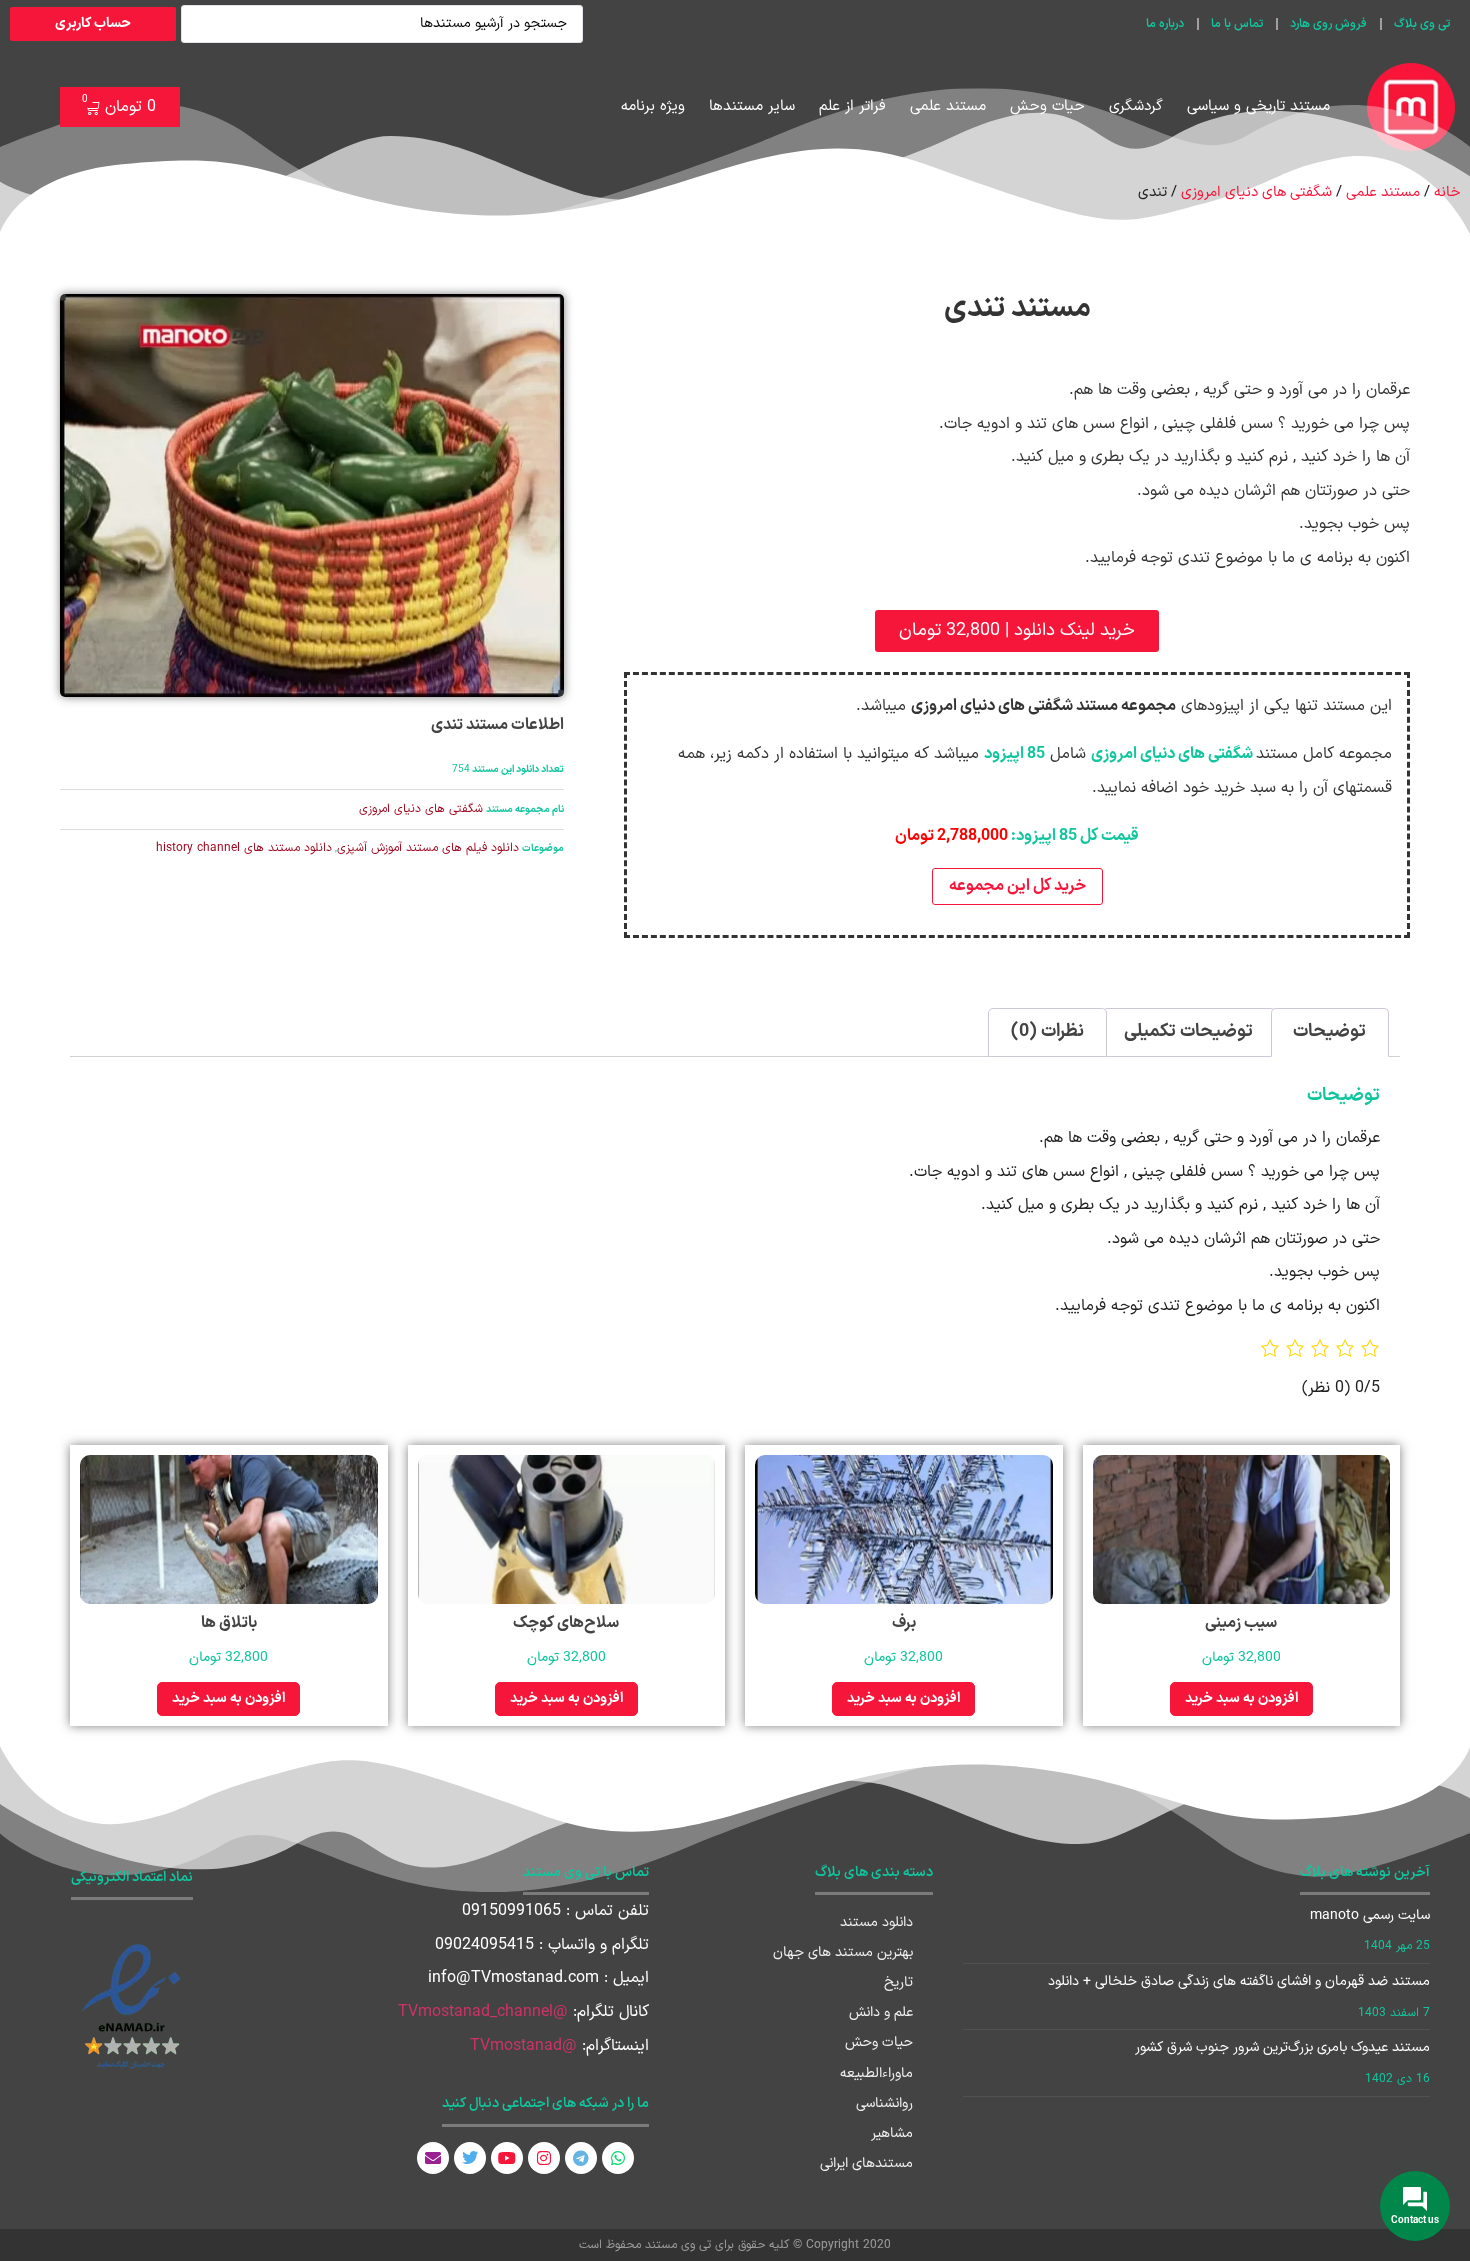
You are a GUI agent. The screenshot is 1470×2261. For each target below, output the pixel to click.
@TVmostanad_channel (483, 2012)
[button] (1017, 631)
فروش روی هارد (1328, 24)
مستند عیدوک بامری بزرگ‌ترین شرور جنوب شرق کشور (1282, 2047)
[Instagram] (544, 2158)
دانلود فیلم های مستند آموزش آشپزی (428, 848)
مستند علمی (948, 106)
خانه (1447, 192)
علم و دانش (881, 2012)
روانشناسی (884, 2103)
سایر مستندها (752, 106)
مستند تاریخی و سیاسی (1258, 106)
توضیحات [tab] (1329, 1031)
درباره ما (1165, 24)
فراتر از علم (852, 106)
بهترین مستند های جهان (843, 1952)
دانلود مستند (876, 1922)
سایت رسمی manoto (1370, 1915)
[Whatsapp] (618, 2158)
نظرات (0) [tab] (1047, 1031)
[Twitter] (470, 2158)
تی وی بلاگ (1422, 24)
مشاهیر (892, 2133)
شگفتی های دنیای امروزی (1256, 192)
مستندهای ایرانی (866, 2163)
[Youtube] (507, 2158)
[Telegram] (581, 2158)
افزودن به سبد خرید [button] (1241, 1698)
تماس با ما (1237, 24)
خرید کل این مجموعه (1017, 886)
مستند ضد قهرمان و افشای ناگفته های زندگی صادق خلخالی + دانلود (1239, 1981)
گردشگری (1136, 106)
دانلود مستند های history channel (244, 848)
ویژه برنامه (653, 106)
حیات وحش (1047, 106)
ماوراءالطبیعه (876, 2073)
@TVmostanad (523, 2046)
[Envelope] (433, 2158)
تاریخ (898, 1982)
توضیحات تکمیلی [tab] (1188, 1031)
